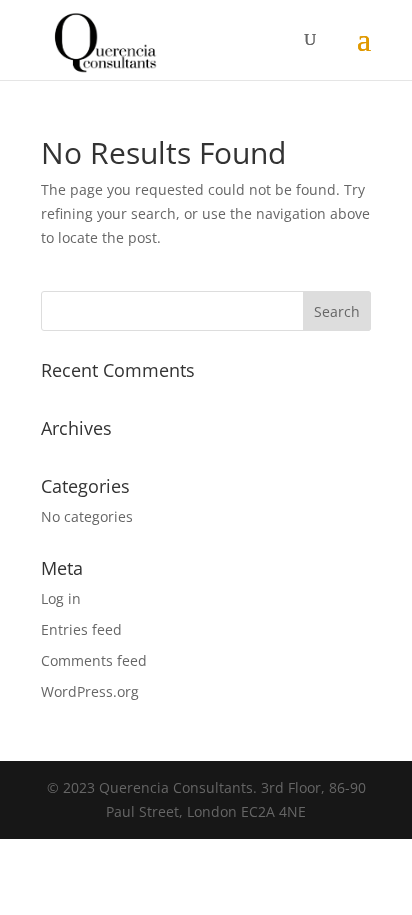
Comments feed (94, 660)
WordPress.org (90, 691)
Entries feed (81, 629)
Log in (61, 598)
